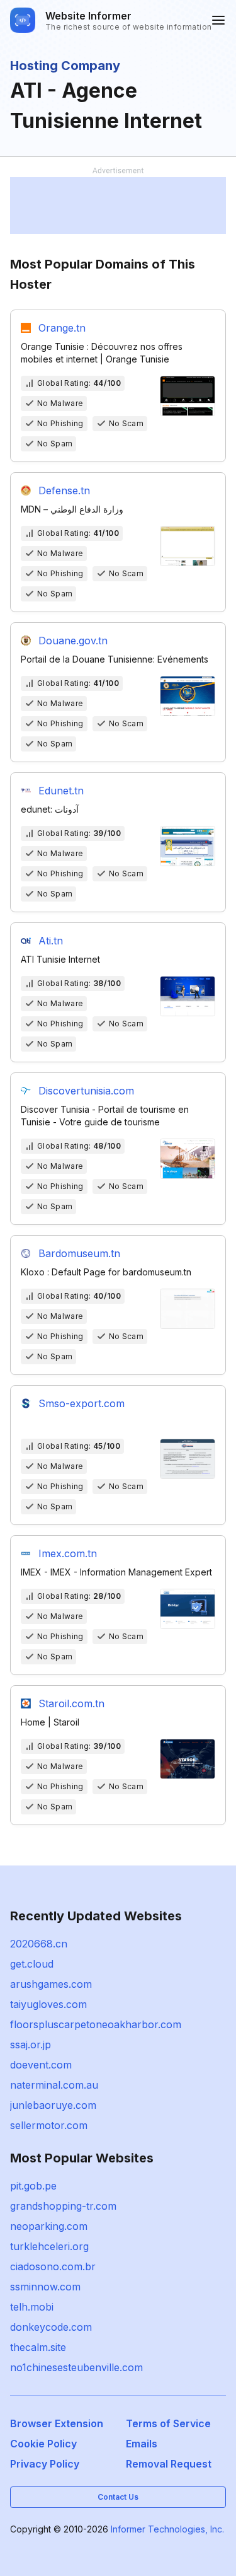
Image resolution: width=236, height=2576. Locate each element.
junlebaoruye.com (53, 2105)
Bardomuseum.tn (79, 1253)
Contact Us (118, 2497)
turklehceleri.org (49, 2246)
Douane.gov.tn (73, 641)
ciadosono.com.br (53, 2266)
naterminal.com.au (54, 2085)
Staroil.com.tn (71, 1703)
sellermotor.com (49, 2125)
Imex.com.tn (68, 1553)
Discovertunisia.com (86, 1091)
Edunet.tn (61, 791)
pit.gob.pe (33, 2186)
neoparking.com (49, 2226)
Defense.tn (64, 490)
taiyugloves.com (48, 2004)
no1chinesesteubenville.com (76, 2367)
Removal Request (169, 2464)
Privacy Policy (45, 2464)
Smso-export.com (81, 1403)
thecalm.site (38, 2347)
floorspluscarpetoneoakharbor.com (96, 2024)
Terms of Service (168, 2423)
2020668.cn (39, 1944)
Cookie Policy (43, 2444)
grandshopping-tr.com (63, 2206)
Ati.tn (51, 941)
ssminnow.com (45, 2287)
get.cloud (32, 1964)
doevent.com (41, 2065)
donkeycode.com (51, 2327)
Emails (142, 2444)
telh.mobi (32, 2307)
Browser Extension (57, 2423)
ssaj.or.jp (31, 2045)
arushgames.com (51, 1984)
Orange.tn (62, 328)
